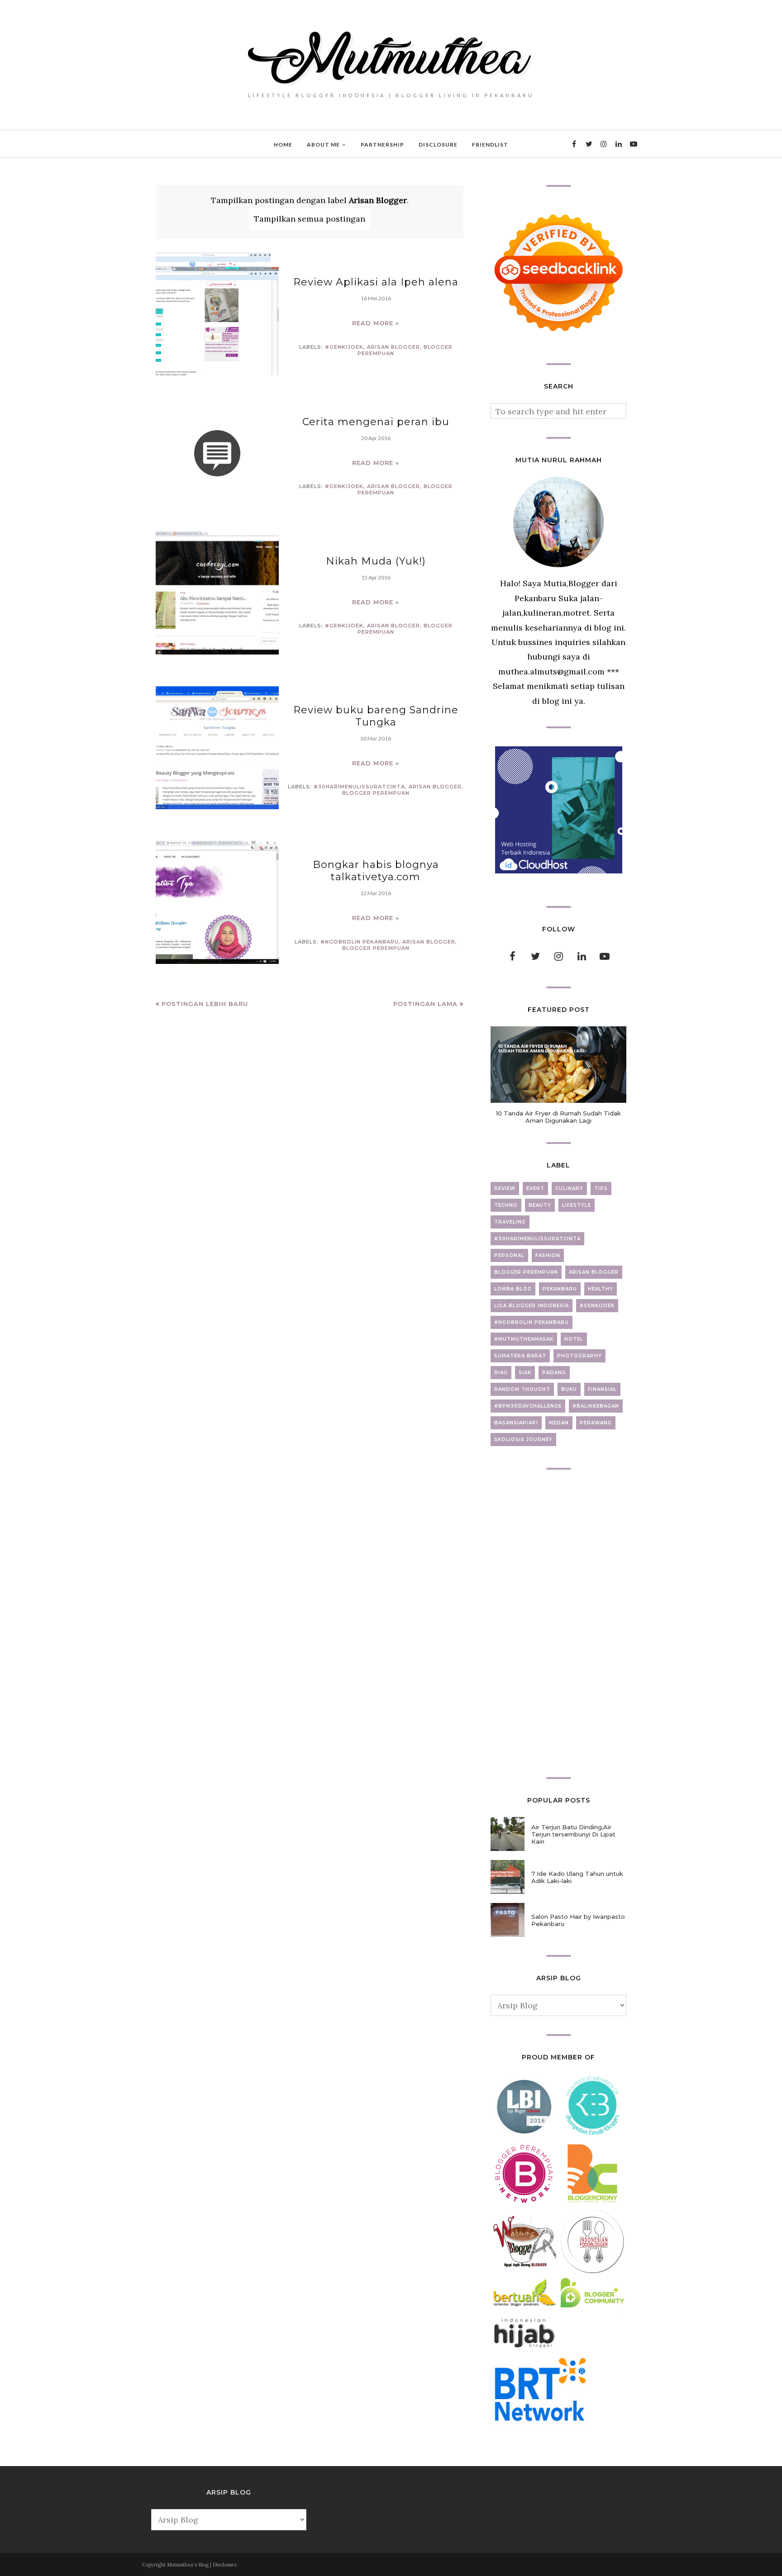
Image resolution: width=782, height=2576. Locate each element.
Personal (509, 1255)
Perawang (596, 1423)
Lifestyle (577, 1205)
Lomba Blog (513, 1289)
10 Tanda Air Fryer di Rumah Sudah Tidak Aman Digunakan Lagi (558, 1117)
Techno (506, 1205)
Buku (569, 1389)
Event (535, 1188)
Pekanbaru (560, 1289)
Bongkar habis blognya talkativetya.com (376, 871)
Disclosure (225, 2565)
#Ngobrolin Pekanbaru (360, 942)
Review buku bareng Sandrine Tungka (376, 716)
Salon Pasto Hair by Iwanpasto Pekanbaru (578, 1920)
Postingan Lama (425, 1004)
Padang (554, 1373)
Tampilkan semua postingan (310, 219)
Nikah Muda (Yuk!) (376, 561)
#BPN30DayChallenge (528, 1406)
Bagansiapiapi (516, 1423)
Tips (601, 1188)
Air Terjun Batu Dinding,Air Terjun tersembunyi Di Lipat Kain (573, 1834)
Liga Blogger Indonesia (532, 1306)
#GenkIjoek (344, 347)
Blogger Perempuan (376, 793)
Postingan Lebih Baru (205, 1004)
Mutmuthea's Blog (188, 2565)
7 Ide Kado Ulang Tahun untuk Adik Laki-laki (577, 1877)
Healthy (601, 1289)
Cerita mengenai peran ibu (376, 422)
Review (505, 1188)
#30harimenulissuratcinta (359, 787)
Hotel (574, 1339)
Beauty (540, 1205)
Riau (501, 1373)
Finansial (602, 1389)
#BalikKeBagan (596, 1406)
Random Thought (522, 1389)
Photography (579, 1356)
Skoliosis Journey (523, 1440)
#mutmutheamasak (524, 1339)
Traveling (510, 1222)
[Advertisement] (558, 1623)
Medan (559, 1423)
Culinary (569, 1188)
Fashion (548, 1255)
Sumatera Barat (520, 1356)
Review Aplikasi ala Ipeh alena (376, 282)
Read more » (376, 323)
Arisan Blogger (393, 347)
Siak (525, 1373)
